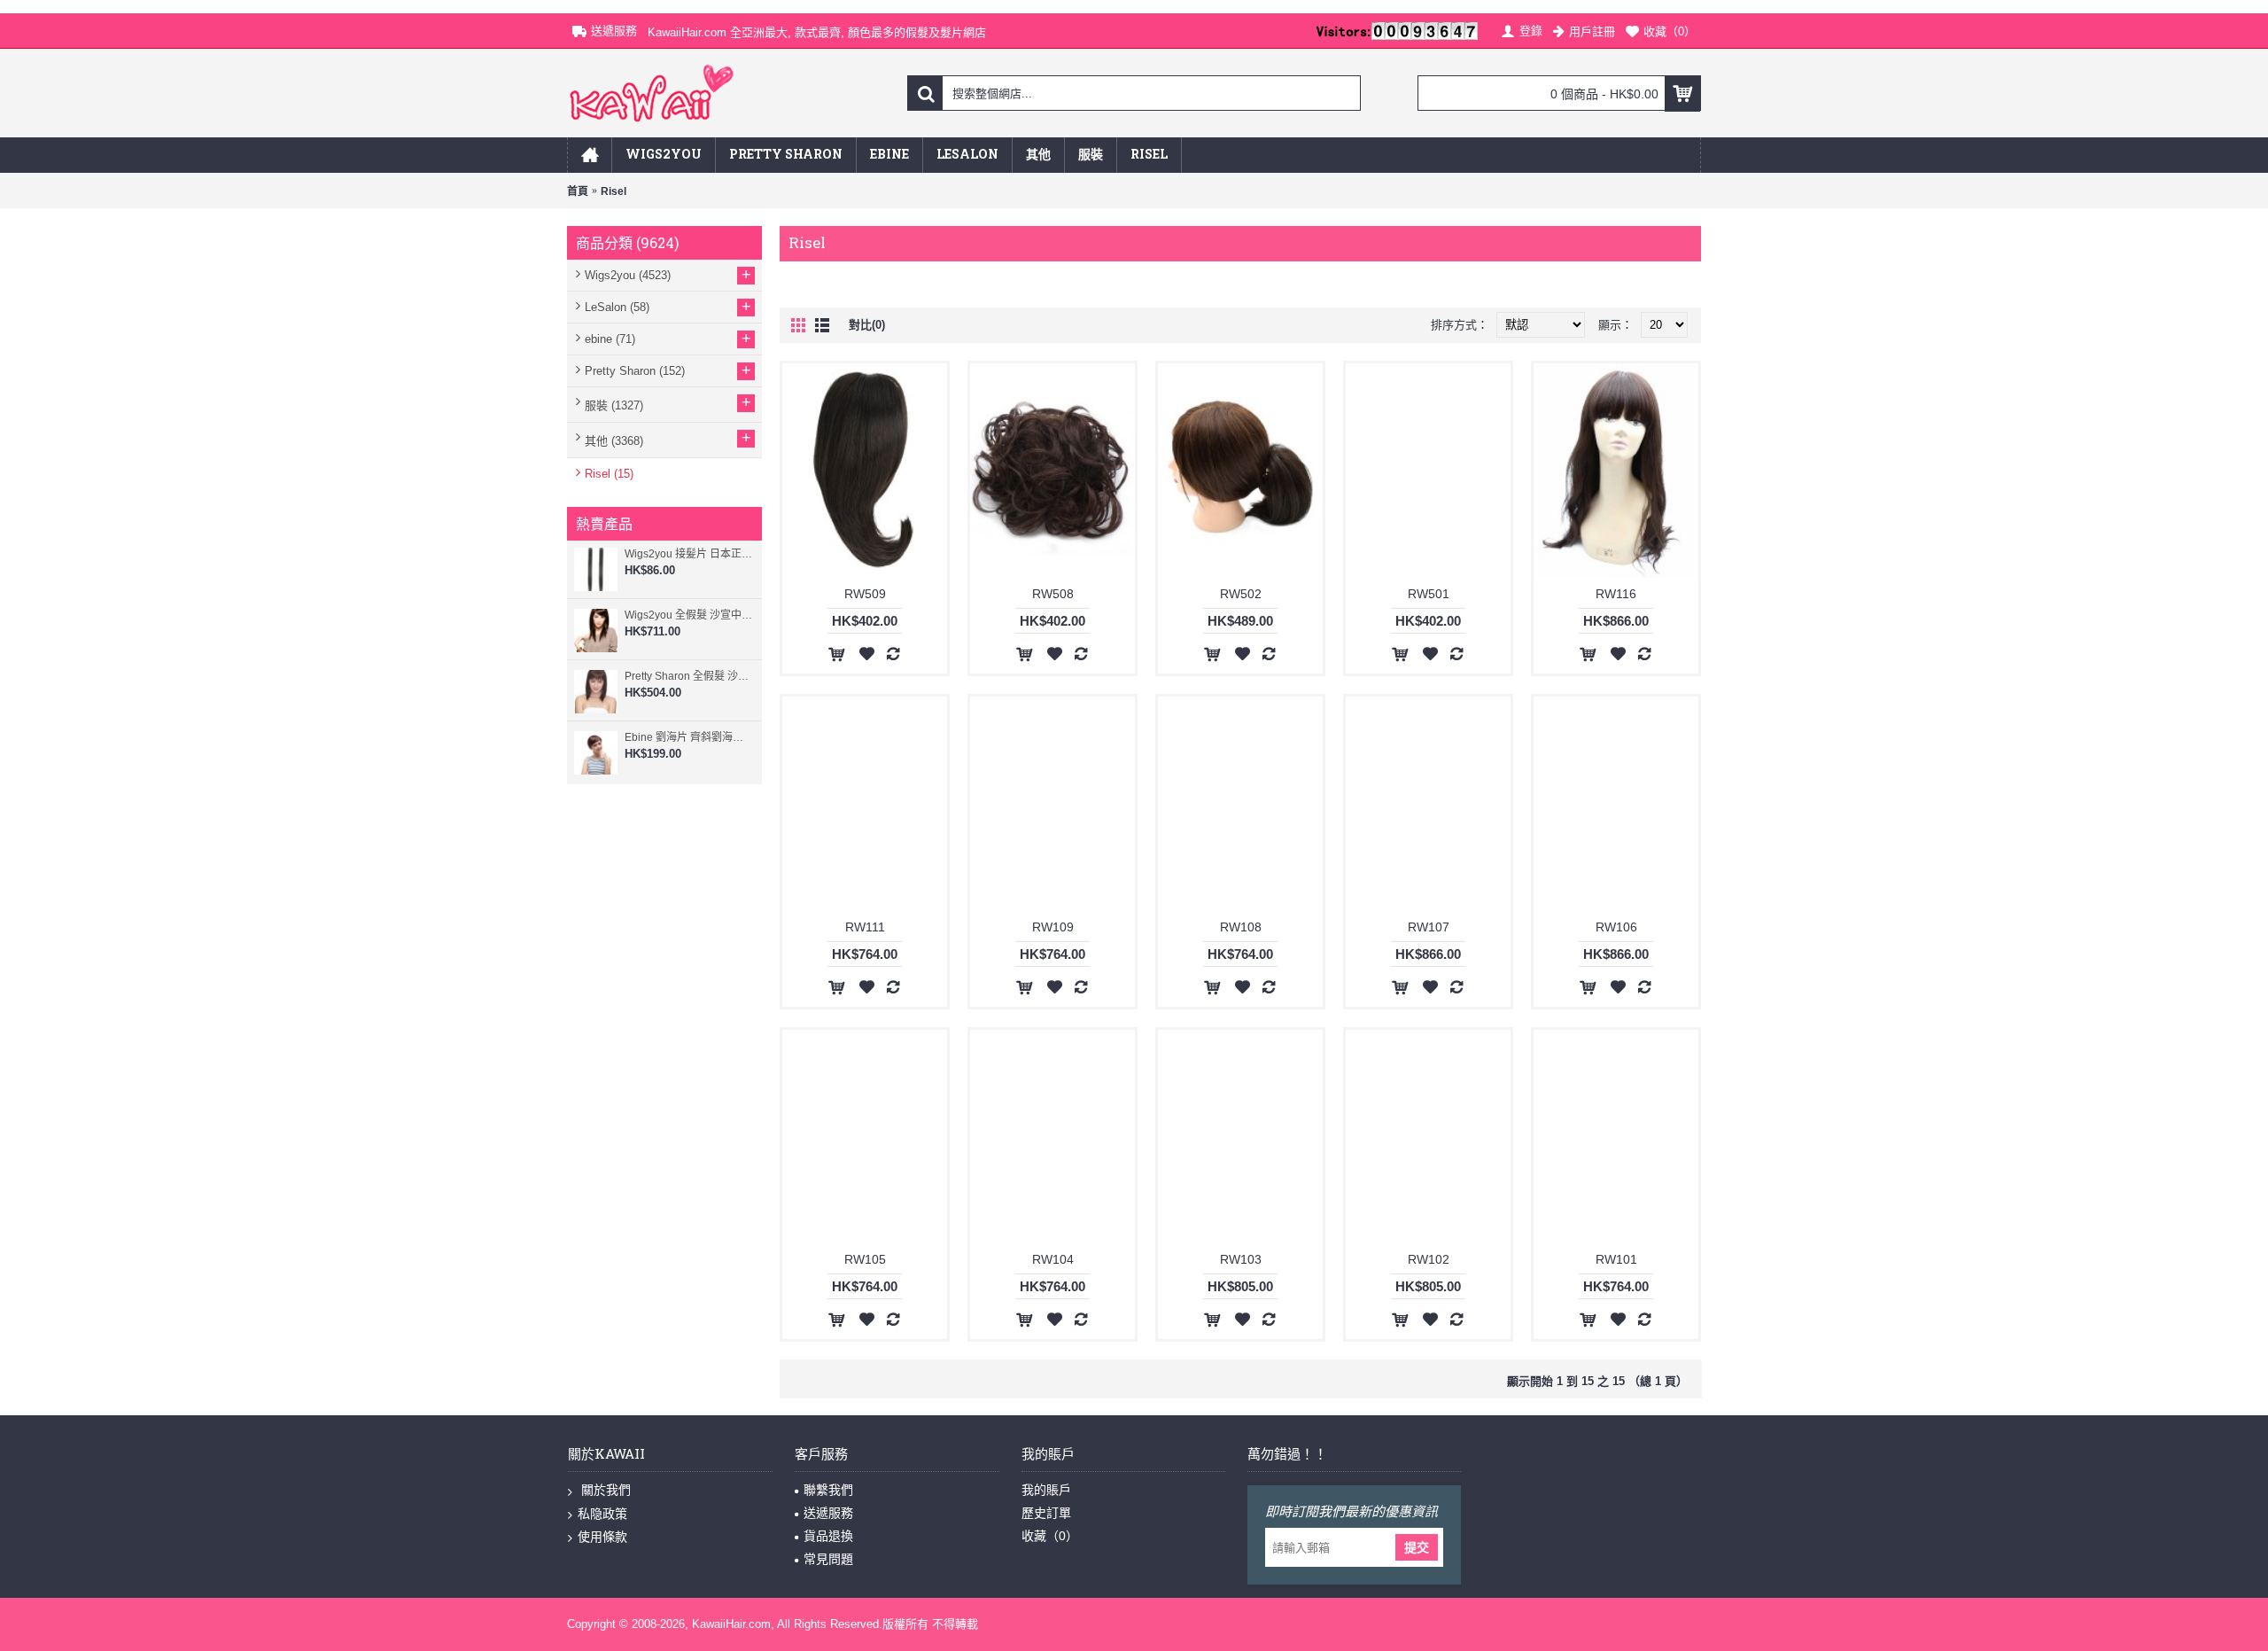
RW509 (865, 594)
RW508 (1053, 594)
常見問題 (828, 1559)
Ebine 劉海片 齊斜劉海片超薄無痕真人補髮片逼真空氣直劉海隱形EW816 (689, 737)
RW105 (865, 1259)
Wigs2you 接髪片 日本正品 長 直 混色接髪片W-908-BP (689, 554)
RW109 (1053, 927)
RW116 (1616, 594)
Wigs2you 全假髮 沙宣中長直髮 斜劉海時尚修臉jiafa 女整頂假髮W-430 (689, 615)
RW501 (1429, 594)
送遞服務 (828, 1513)
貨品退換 (828, 1536)
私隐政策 (602, 1514)
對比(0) (867, 325)
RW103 (1241, 1259)
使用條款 (602, 1537)
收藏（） (1050, 1536)
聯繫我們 (828, 1490)
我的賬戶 (1046, 1490)
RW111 (865, 927)
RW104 (1053, 1259)
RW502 (1241, 594)
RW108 (1241, 927)
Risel (614, 191)
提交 (1417, 1547)
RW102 (1429, 1259)
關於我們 (604, 1490)
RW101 (1616, 1259)
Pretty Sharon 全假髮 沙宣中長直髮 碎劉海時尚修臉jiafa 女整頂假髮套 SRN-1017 (689, 676)
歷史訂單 (1046, 1513)
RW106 (1616, 927)
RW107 (1429, 927)
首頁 (578, 191)
